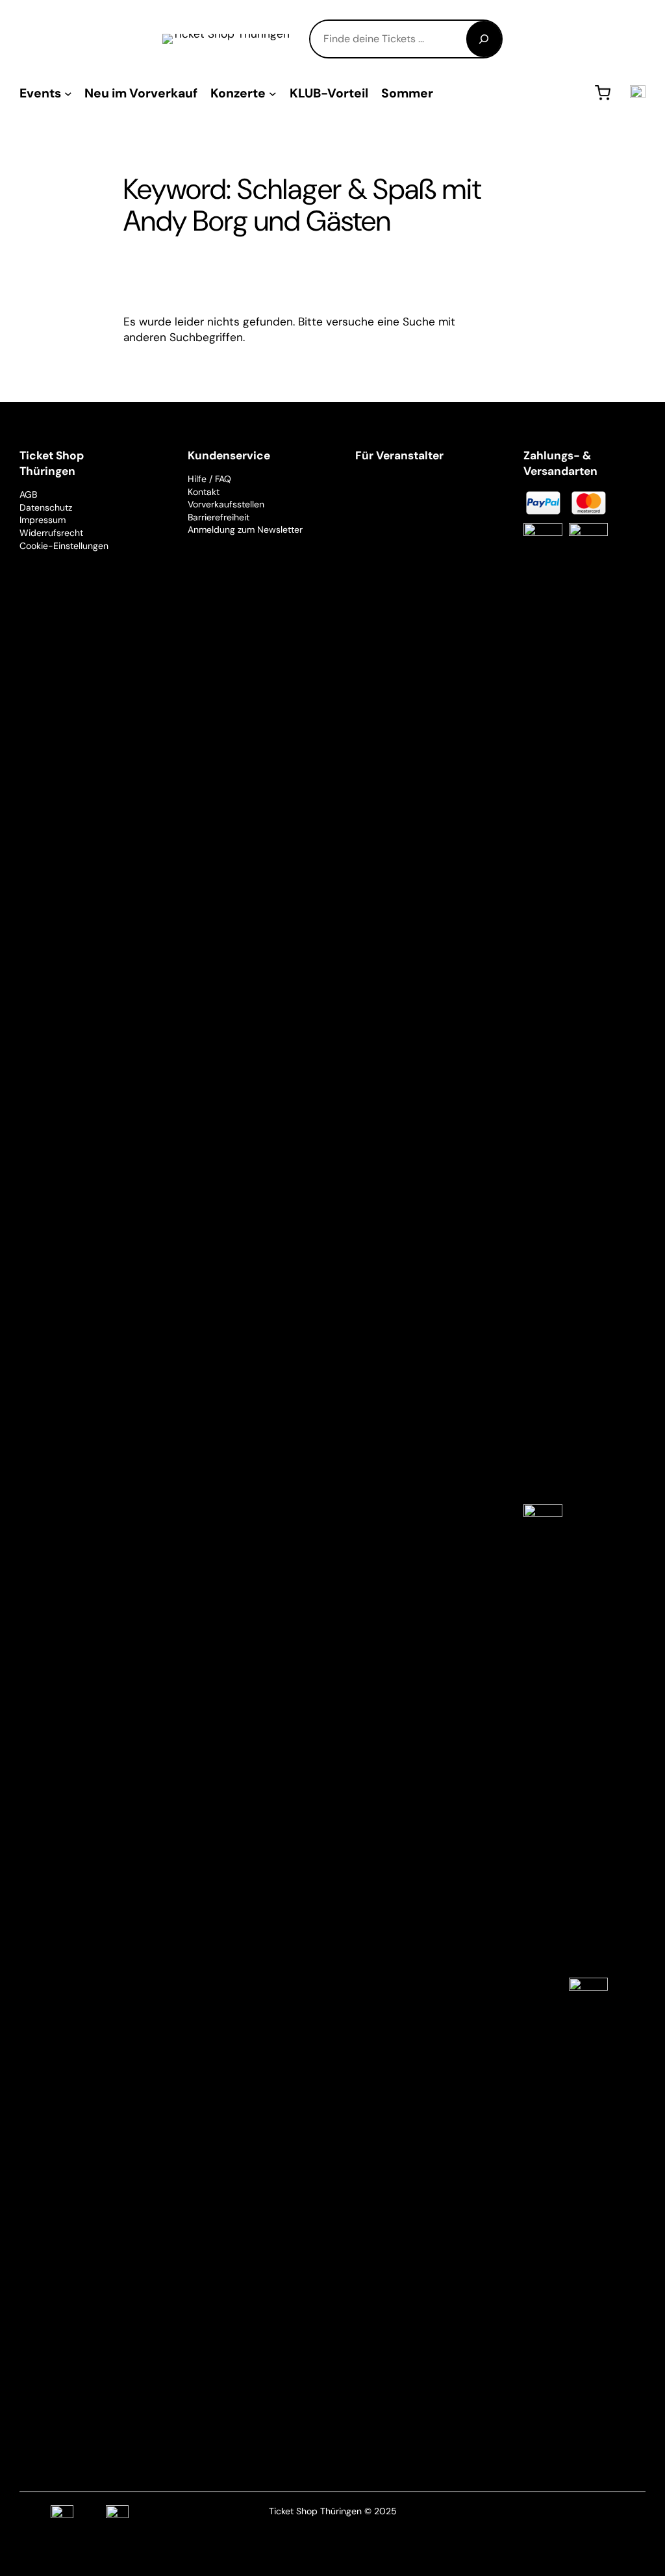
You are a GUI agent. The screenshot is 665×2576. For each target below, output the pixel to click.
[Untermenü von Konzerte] (273, 93)
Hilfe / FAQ (209, 479)
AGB (28, 494)
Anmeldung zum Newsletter (245, 529)
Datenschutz (46, 507)
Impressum (43, 520)
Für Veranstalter (399, 455)
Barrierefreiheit (219, 517)
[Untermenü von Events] (68, 93)
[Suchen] (484, 39)
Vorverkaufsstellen (226, 504)
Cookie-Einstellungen (64, 546)
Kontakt (204, 492)
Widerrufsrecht (51, 533)
